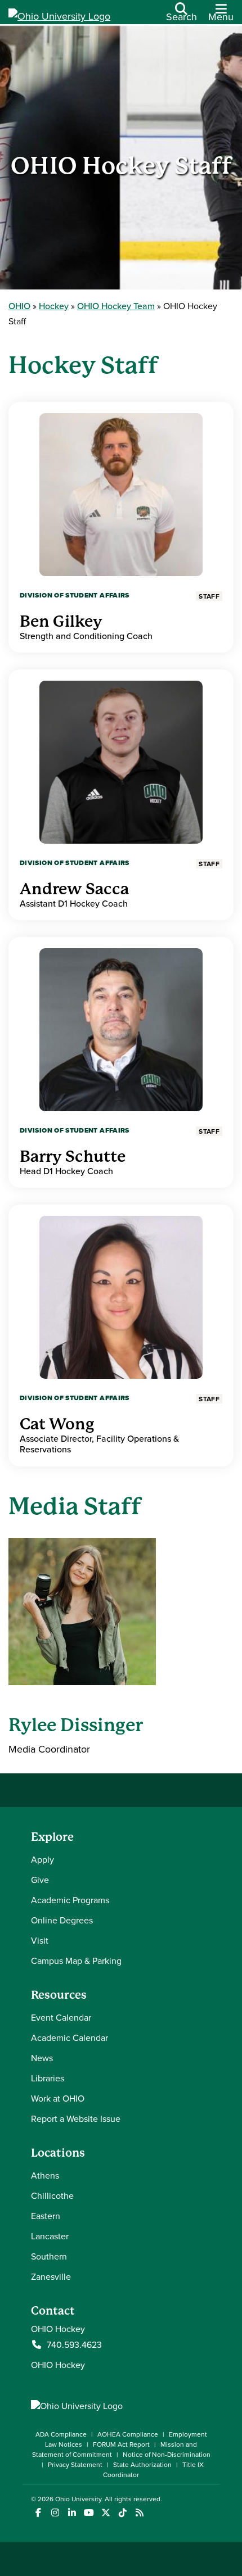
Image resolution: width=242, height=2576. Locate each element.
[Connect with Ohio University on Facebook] (38, 2513)
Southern (49, 2256)
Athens (45, 2175)
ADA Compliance (61, 2434)
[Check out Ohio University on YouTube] (89, 2513)
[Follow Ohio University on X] (106, 2513)
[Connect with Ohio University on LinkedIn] (72, 2513)
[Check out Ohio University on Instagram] (55, 2513)
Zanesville (51, 2276)
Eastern (46, 2216)
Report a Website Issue (76, 2118)
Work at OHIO (58, 2098)
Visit (40, 1940)
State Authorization (142, 2464)
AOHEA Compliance (128, 2434)
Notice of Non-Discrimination (167, 2454)
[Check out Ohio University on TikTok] (122, 2513)
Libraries (48, 2078)
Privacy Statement (75, 2464)
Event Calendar (61, 2017)
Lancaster (50, 2236)
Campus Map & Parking (76, 1961)
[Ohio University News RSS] (139, 2513)
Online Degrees (62, 1920)
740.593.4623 (74, 2344)
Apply (42, 1859)
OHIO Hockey (58, 2365)
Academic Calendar (70, 2038)
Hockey (54, 306)
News (42, 2058)
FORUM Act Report (121, 2444)
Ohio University (78, 2499)
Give (40, 1880)
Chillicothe (52, 2195)
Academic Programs (70, 1900)
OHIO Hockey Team (116, 306)
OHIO (19, 306)
